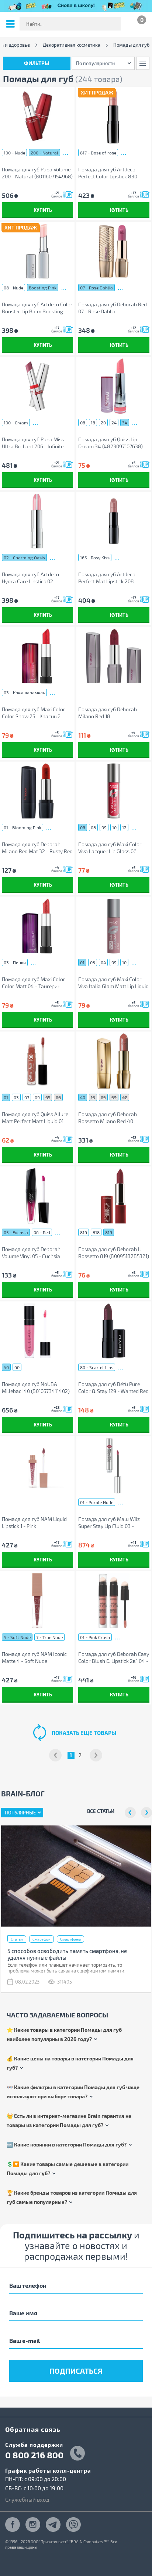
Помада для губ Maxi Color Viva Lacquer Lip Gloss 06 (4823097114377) (110, 848)
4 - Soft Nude (17, 1637)
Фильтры (37, 63)
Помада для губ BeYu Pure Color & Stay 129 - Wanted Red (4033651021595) (113, 1388)
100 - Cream (16, 423)
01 (82, 962)
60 (17, 1367)
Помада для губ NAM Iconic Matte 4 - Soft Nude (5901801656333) (34, 1658)
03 (93, 962)
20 (103, 423)
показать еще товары (84, 1733)
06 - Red (42, 1232)
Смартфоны (70, 1939)
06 (83, 423)
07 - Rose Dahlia (96, 288)
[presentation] (130, 1813)
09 (104, 827)
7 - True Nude (49, 1637)
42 (125, 1097)
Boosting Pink (43, 288)
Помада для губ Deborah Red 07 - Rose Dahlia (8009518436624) (113, 308)
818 (96, 1232)
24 (114, 423)
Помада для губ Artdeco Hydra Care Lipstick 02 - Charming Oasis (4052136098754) (30, 578)
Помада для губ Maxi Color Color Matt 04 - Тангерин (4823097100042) (34, 983)
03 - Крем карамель (24, 692)
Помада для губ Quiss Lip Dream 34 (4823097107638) (110, 443)
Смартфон (42, 1939)
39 (114, 1097)
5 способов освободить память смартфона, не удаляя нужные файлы (67, 1954)
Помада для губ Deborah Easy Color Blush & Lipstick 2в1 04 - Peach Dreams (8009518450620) (114, 1658)
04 (103, 962)
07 (27, 1097)
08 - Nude (13, 288)
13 (93, 1097)
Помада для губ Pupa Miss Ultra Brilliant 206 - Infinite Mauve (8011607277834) (33, 443)
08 (93, 827)
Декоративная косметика (72, 45)
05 (48, 1097)
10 (114, 827)
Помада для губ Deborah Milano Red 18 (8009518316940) (108, 713)
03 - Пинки (15, 962)
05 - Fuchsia (16, 1232)
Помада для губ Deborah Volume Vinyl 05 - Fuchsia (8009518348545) (31, 1253)
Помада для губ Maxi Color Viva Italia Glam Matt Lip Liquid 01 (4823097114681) (113, 983)
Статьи (17, 1939)
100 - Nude (14, 153)
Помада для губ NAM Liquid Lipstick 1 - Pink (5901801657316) (34, 1523)
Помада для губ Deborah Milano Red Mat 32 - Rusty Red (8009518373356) (37, 848)
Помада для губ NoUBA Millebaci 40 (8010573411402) (36, 1387)
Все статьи (101, 1811)
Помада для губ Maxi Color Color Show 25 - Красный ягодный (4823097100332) (34, 713)
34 (125, 423)
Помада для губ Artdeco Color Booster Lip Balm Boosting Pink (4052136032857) (37, 308)
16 (93, 423)
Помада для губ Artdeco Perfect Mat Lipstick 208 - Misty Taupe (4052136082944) (113, 578)
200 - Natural (44, 153)
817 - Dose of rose (98, 153)
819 (109, 1232)
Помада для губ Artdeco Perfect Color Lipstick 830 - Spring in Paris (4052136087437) (109, 173)
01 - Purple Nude (97, 1502)
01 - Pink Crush (95, 1637)
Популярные (20, 1813)
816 (84, 1232)
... (66, 152)
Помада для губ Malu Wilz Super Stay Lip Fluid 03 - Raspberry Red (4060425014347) (109, 1523)
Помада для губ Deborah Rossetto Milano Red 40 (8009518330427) (108, 1118)
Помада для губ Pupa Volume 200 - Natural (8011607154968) (37, 173)
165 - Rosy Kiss (95, 557)
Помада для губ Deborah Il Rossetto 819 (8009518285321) (114, 1253)
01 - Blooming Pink (23, 827)
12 (124, 827)
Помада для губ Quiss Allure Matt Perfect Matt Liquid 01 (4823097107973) (35, 1118)
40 (83, 1097)
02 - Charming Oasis (24, 557)
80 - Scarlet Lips (97, 1367)
